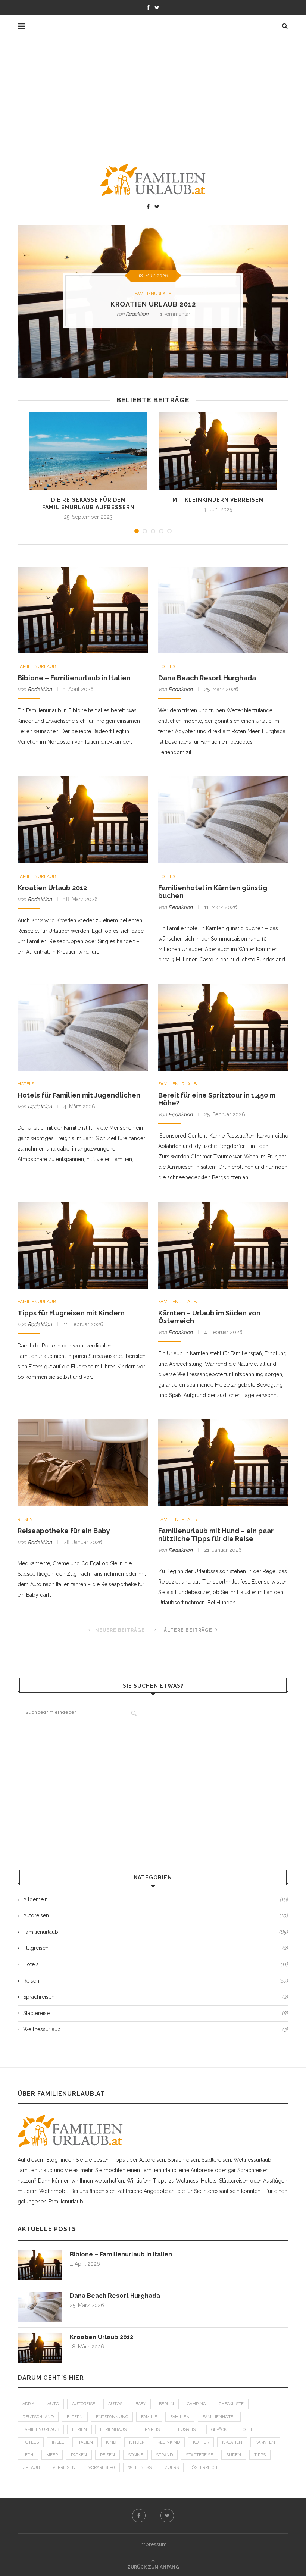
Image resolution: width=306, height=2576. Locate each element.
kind (111, 2442)
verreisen (64, 2468)
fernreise (151, 2430)
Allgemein (155, 1899)
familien (180, 2417)
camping (196, 2404)
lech (28, 2455)
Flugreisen (155, 1948)
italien (85, 2442)
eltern (75, 2417)
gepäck (219, 2430)
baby (141, 2404)
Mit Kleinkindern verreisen (218, 500)
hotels (31, 2442)
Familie (149, 2417)
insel (58, 2442)
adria (28, 2404)
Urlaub (31, 2468)
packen (79, 2455)
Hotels (167, 666)
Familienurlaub (153, 294)
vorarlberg (102, 2468)
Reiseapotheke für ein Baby (64, 1531)
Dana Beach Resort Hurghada (207, 678)
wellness (140, 2468)
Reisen (25, 1519)
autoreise (84, 2404)
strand (164, 2455)
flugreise (187, 2430)
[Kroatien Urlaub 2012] (40, 2337)
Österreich (204, 2468)
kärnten (265, 2442)
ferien (79, 2430)
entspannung (112, 2417)
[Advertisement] (153, 93)
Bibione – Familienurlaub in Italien (74, 678)
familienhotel (219, 2417)
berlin (166, 2404)
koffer (201, 2442)
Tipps (260, 2455)
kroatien (232, 2442)
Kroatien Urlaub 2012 (153, 305)
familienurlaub (41, 2430)
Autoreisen (155, 1915)
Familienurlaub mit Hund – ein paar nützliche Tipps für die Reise (216, 1535)
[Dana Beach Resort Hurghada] (40, 2295)
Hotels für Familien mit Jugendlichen (79, 1095)
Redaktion (137, 314)
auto (53, 2404)
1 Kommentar (175, 314)
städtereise (199, 2455)
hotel (246, 2430)
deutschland (38, 2417)
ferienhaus (113, 2430)
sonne (135, 2455)
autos (115, 2404)
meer (52, 2455)
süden (234, 2455)
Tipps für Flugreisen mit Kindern (71, 1313)
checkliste (231, 2404)
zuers (172, 2468)
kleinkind (169, 2442)
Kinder (137, 2442)
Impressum (153, 2544)
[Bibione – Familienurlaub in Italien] (40, 2254)
